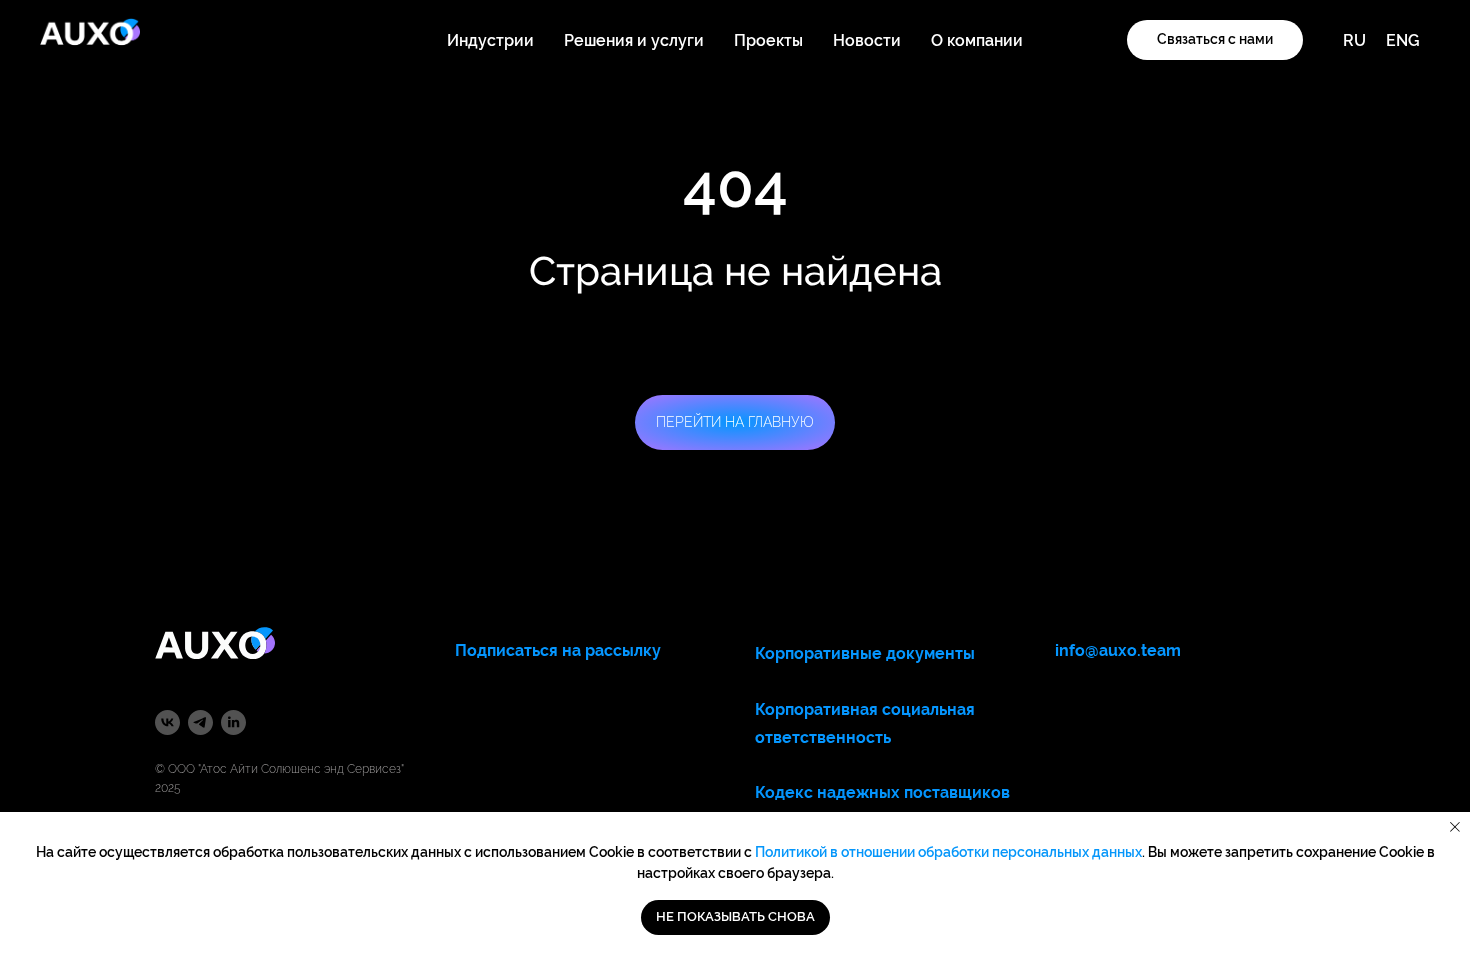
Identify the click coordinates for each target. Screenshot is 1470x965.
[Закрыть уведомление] (1455, 827)
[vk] (167, 722)
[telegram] (200, 722)
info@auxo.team (1118, 650)
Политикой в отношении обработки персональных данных (948, 852)
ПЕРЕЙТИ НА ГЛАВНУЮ (735, 422)
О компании (977, 40)
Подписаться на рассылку (558, 650)
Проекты (768, 40)
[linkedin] (233, 722)
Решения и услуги (634, 40)
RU (1354, 40)
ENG (1403, 40)
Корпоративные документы (865, 653)
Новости (867, 40)
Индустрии (490, 40)
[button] (1215, 40)
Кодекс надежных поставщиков (882, 792)
